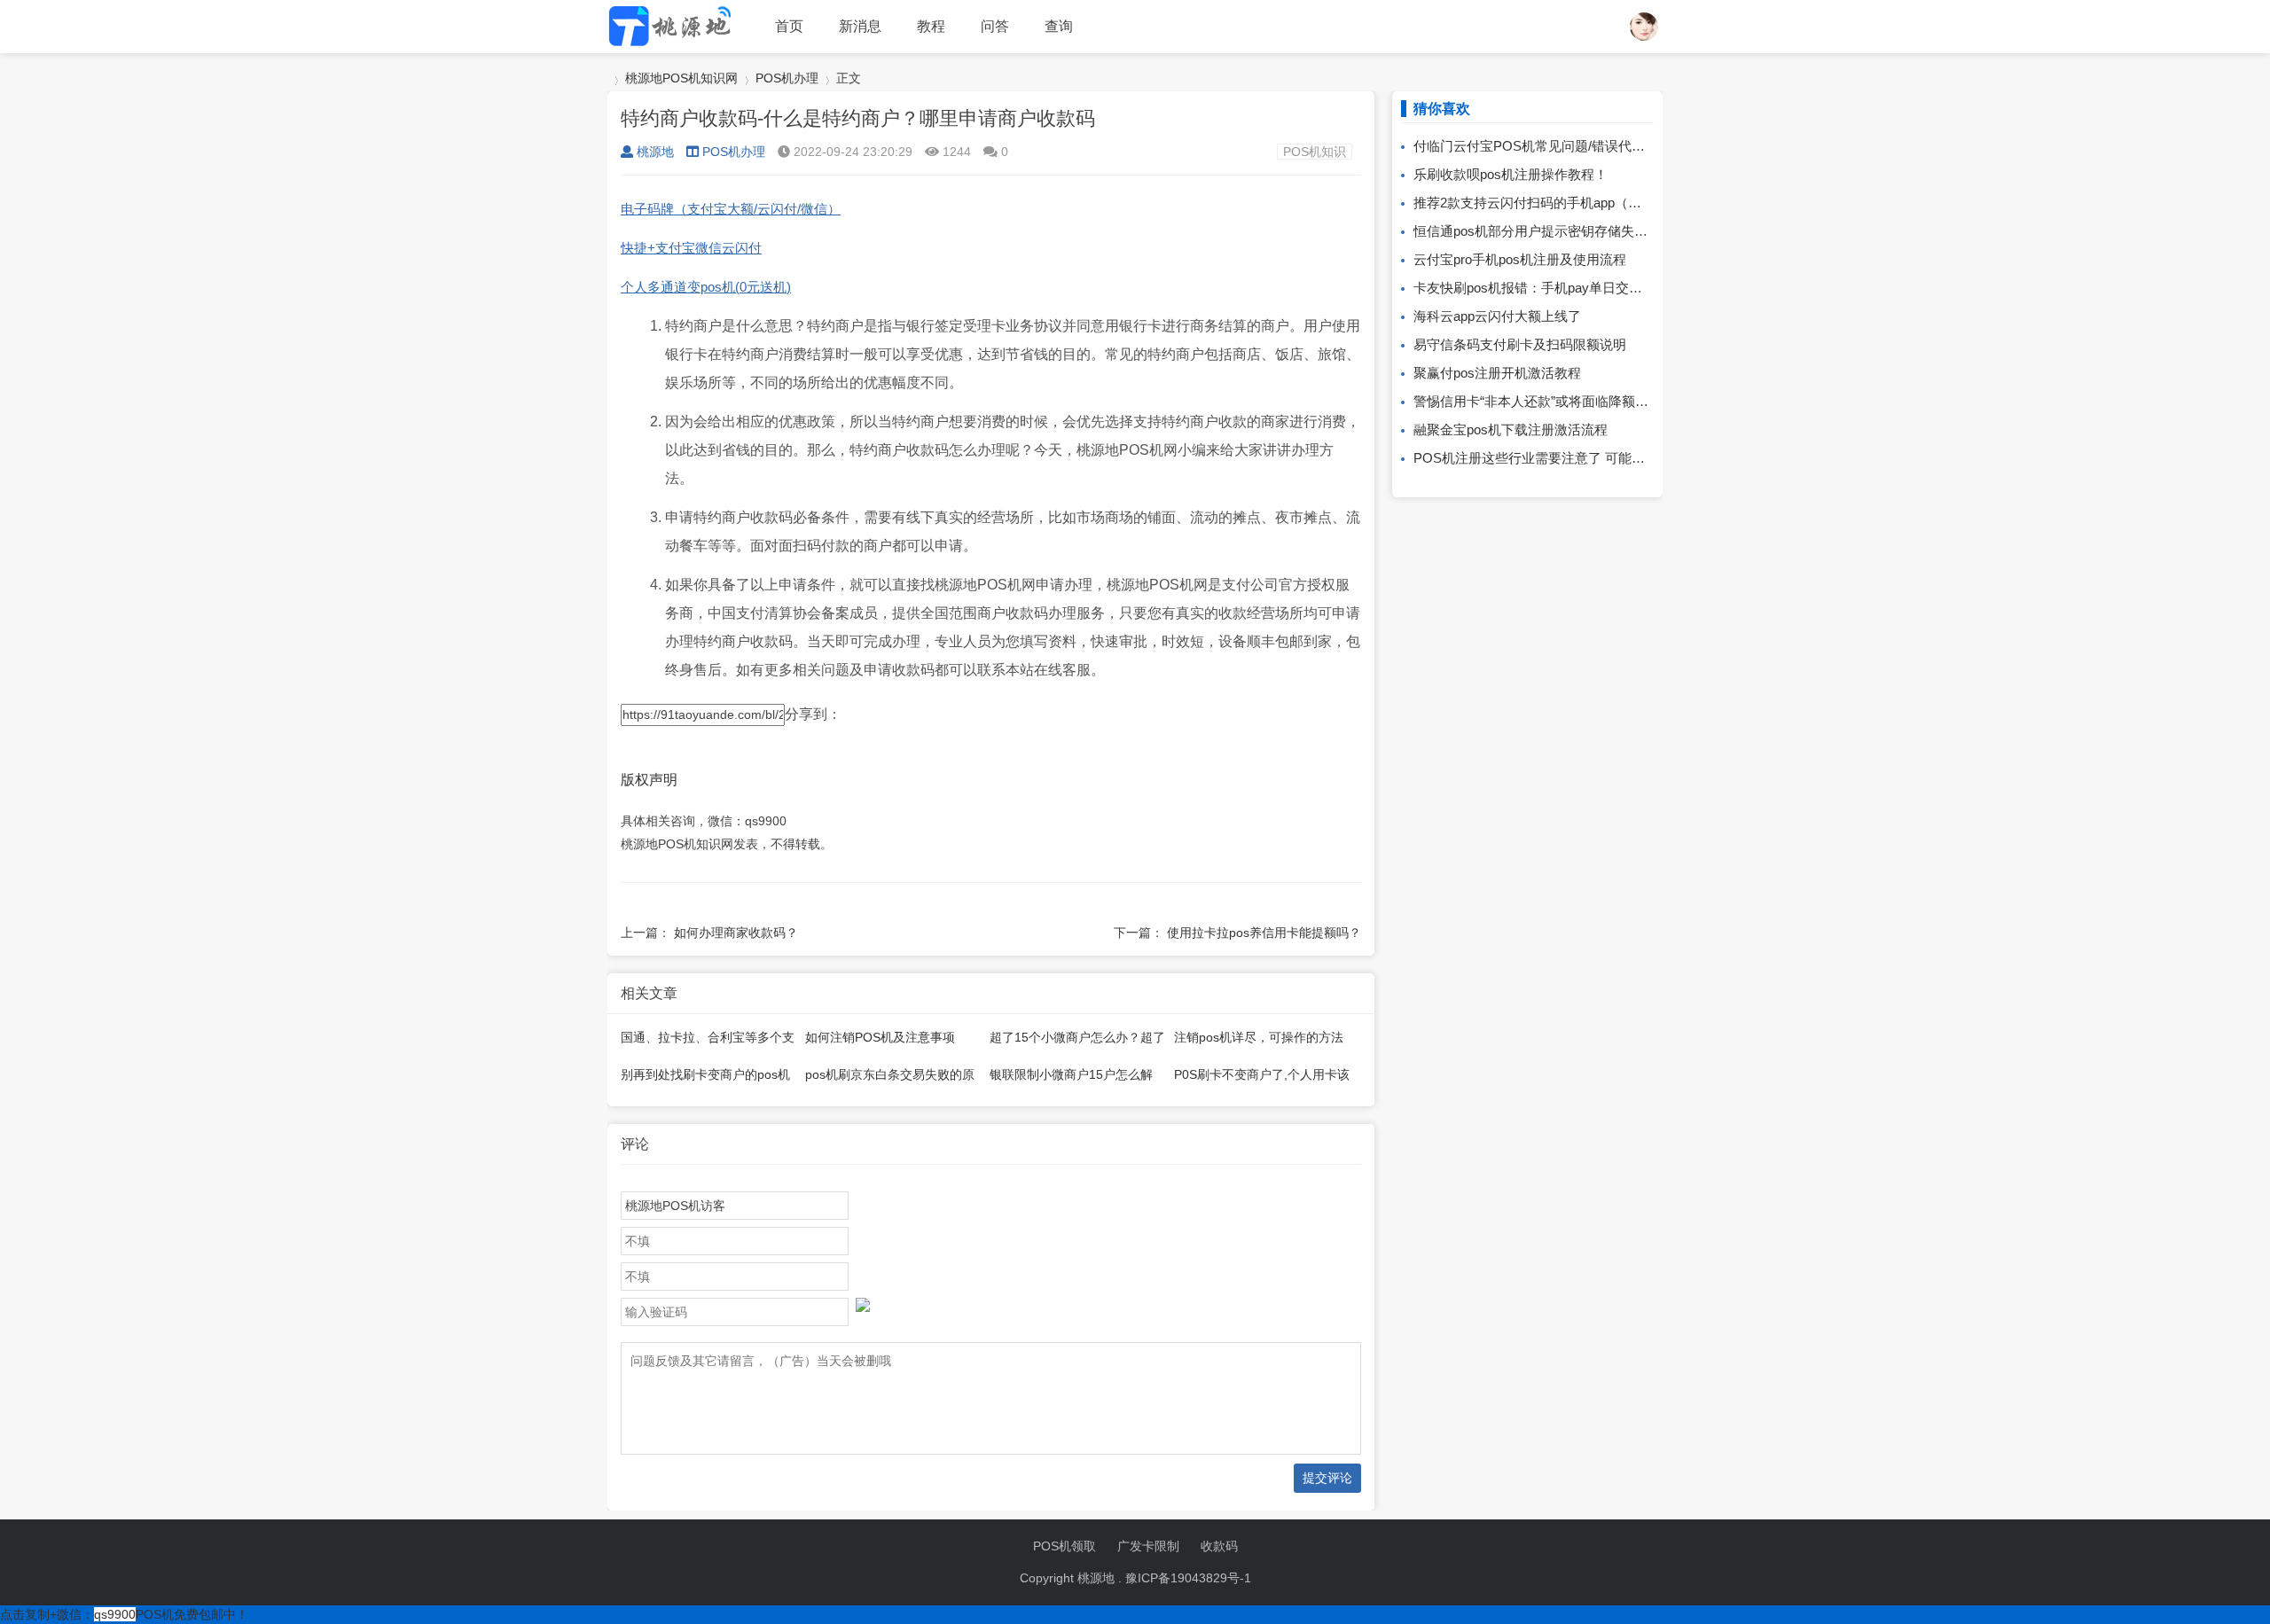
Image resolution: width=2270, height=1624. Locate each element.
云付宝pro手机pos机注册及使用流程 (1520, 259)
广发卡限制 (1148, 1546)
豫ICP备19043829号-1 (1188, 1578)
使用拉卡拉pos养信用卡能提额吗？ (1264, 933)
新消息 (860, 26)
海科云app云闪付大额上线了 (1497, 316)
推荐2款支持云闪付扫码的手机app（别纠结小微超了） (1574, 203)
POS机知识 (1315, 152)
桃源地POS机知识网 (681, 78)
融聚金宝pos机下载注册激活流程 (1511, 429)
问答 (995, 26)
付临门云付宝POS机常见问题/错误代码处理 (1542, 146)
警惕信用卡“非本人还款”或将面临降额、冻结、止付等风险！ (1591, 401)
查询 (1059, 26)
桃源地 (655, 152)
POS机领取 (1065, 1546)
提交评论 (1327, 1478)
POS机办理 (787, 78)
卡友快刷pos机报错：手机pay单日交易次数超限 (1554, 288)
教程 (931, 26)
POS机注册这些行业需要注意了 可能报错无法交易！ (1569, 458)
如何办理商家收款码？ (736, 933)
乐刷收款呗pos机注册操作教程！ (1511, 174)
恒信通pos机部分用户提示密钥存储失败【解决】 (1557, 231)
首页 (789, 26)
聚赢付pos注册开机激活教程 (1497, 373)
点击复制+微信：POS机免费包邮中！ (124, 1614)
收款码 (1219, 1546)
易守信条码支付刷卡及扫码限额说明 (1520, 344)
